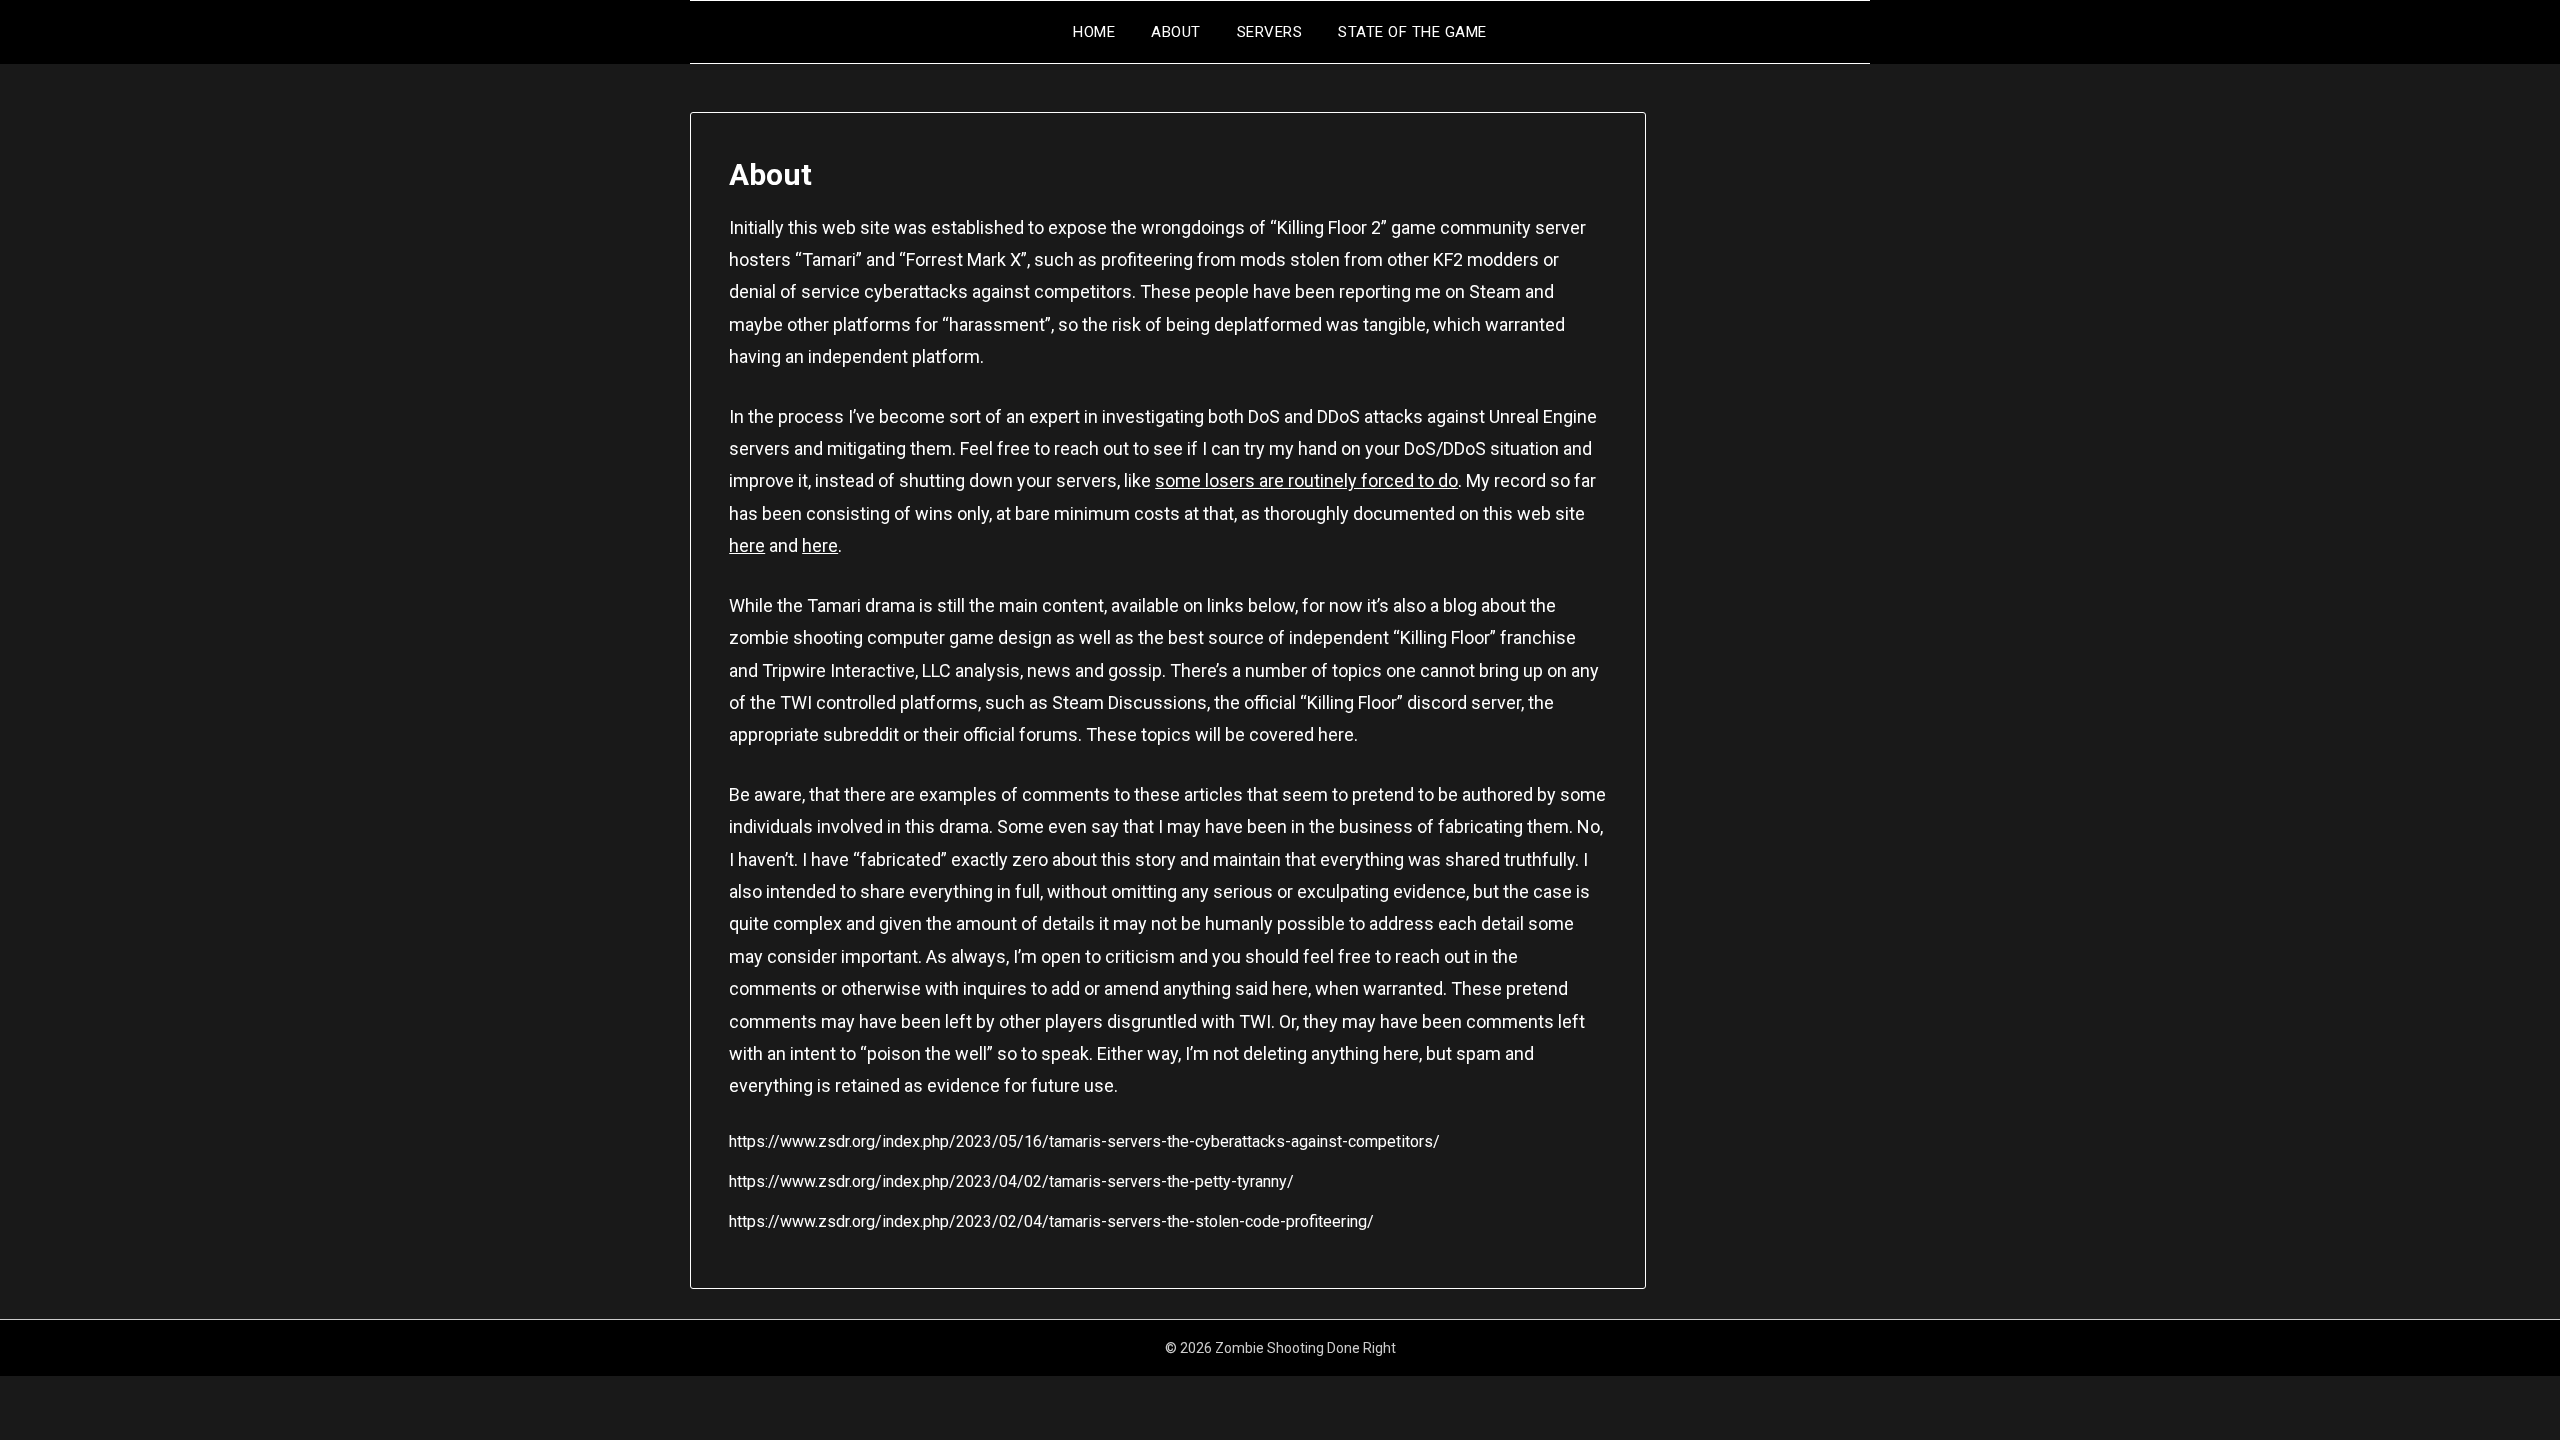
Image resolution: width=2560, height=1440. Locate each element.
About (1176, 32)
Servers (1270, 32)
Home (1094, 32)
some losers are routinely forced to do (1306, 480)
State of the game (1412, 32)
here (747, 545)
